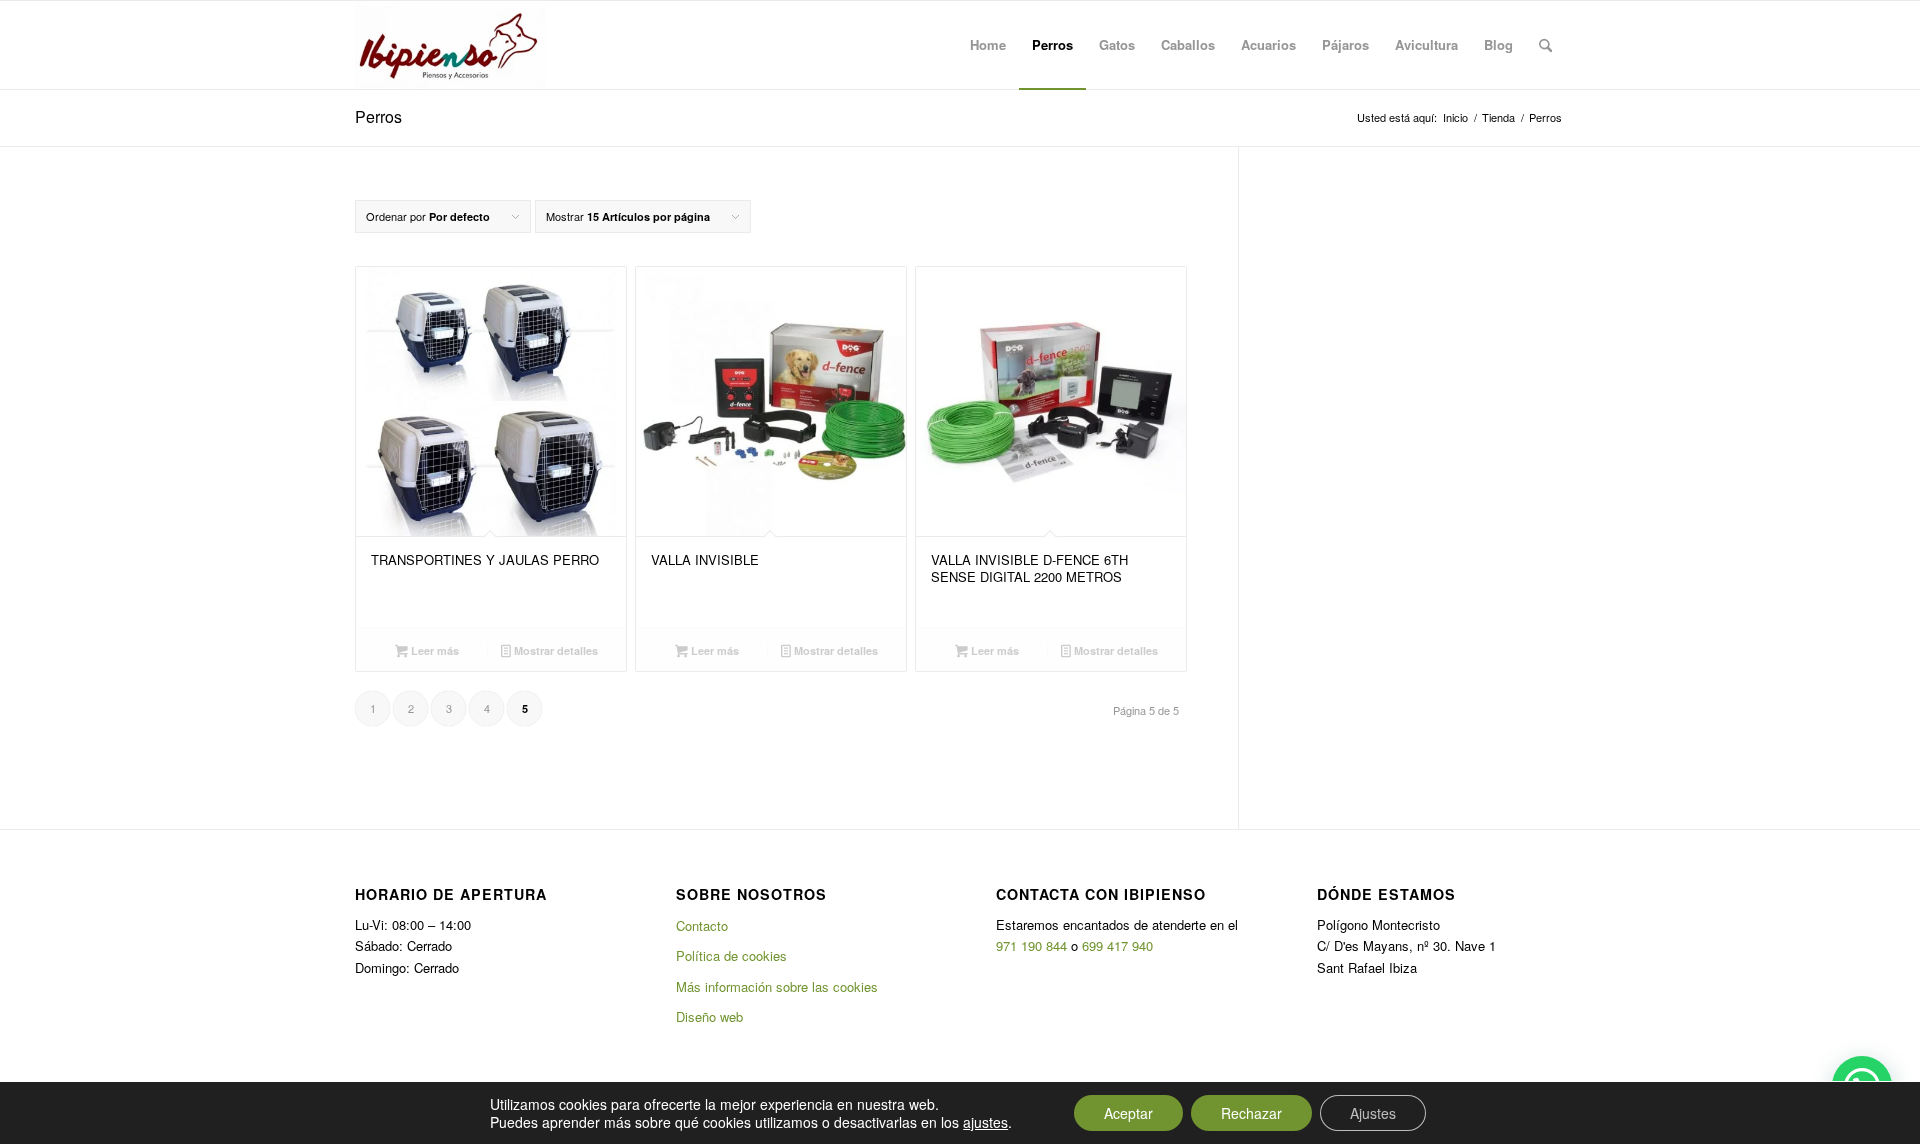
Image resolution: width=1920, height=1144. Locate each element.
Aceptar (1128, 1113)
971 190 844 (1031, 945)
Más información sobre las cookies (777, 986)
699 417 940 (1117, 945)
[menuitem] (988, 45)
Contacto (702, 925)
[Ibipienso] (450, 45)
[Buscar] (1545, 45)
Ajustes (1373, 1113)
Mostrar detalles (554, 650)
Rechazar (1251, 1113)
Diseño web (709, 1016)
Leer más (433, 650)
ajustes (985, 1122)
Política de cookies (731, 955)
